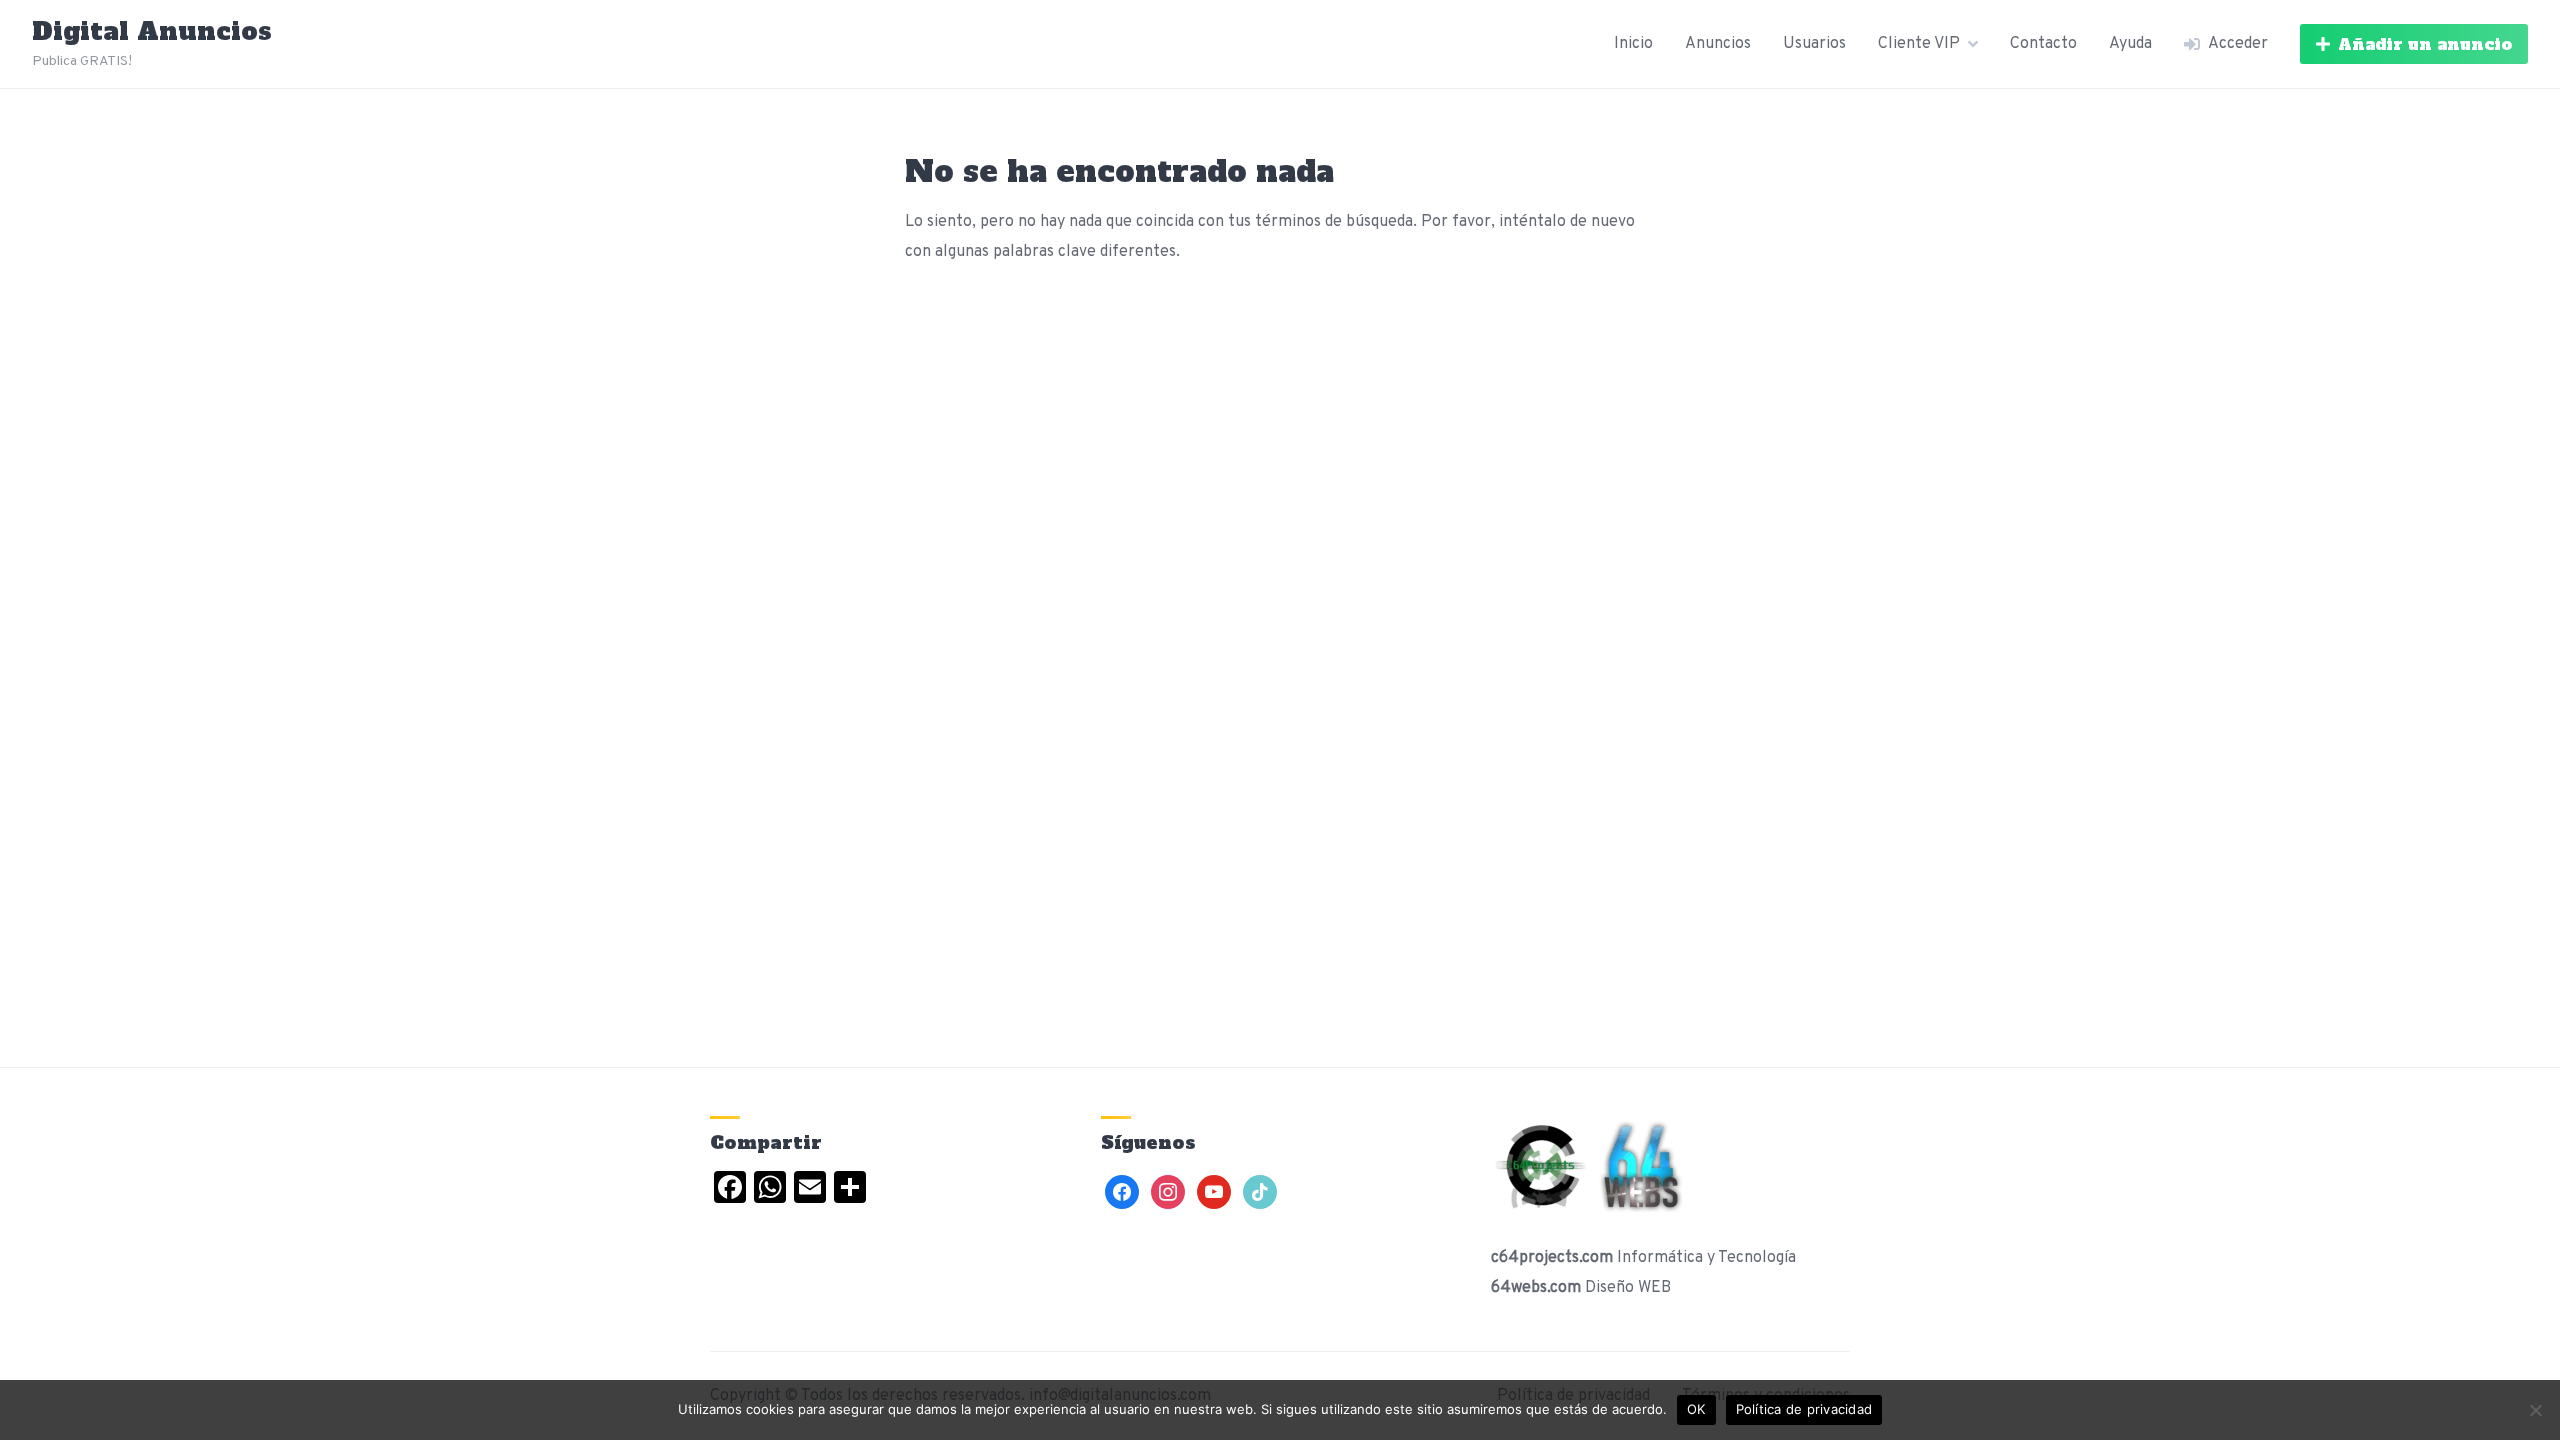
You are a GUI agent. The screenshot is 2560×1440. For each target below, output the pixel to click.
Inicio (1633, 44)
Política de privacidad (1804, 1409)
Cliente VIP (1919, 44)
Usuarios (1814, 44)
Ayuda (2130, 44)
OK (1696, 1409)
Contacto (2043, 44)
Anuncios (1718, 44)
